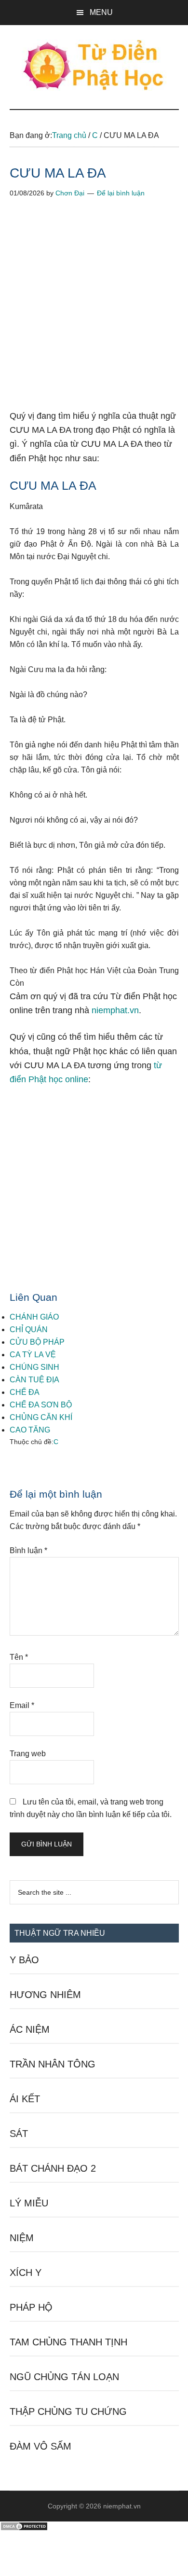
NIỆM (22, 2238)
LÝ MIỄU (29, 2203)
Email (22, 1705)
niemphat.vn (115, 1010)
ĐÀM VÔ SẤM (40, 2446)
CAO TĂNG (30, 1430)
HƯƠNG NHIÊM (45, 1995)
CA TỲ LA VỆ (33, 1355)
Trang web (28, 1754)
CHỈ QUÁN (29, 1329)
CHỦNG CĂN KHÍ (41, 1417)
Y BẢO (24, 1960)
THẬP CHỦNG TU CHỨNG (68, 2411)
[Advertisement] (94, 311)
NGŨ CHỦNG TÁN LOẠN (64, 2377)
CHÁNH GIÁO (34, 1317)
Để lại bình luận (121, 193)
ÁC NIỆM (30, 2029)
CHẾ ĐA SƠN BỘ (41, 1405)
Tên (19, 1657)
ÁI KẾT (25, 2099)
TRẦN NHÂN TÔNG (53, 2064)
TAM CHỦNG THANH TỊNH (68, 2342)
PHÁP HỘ (31, 2307)
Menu (101, 12)
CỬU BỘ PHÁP (37, 1342)
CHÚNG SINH (34, 1367)
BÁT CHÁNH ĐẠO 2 (53, 2168)
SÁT (19, 2134)
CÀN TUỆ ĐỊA (34, 1380)
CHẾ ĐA (25, 1392)
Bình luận (28, 1550)
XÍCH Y (26, 2273)
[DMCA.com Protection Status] (24, 2528)
